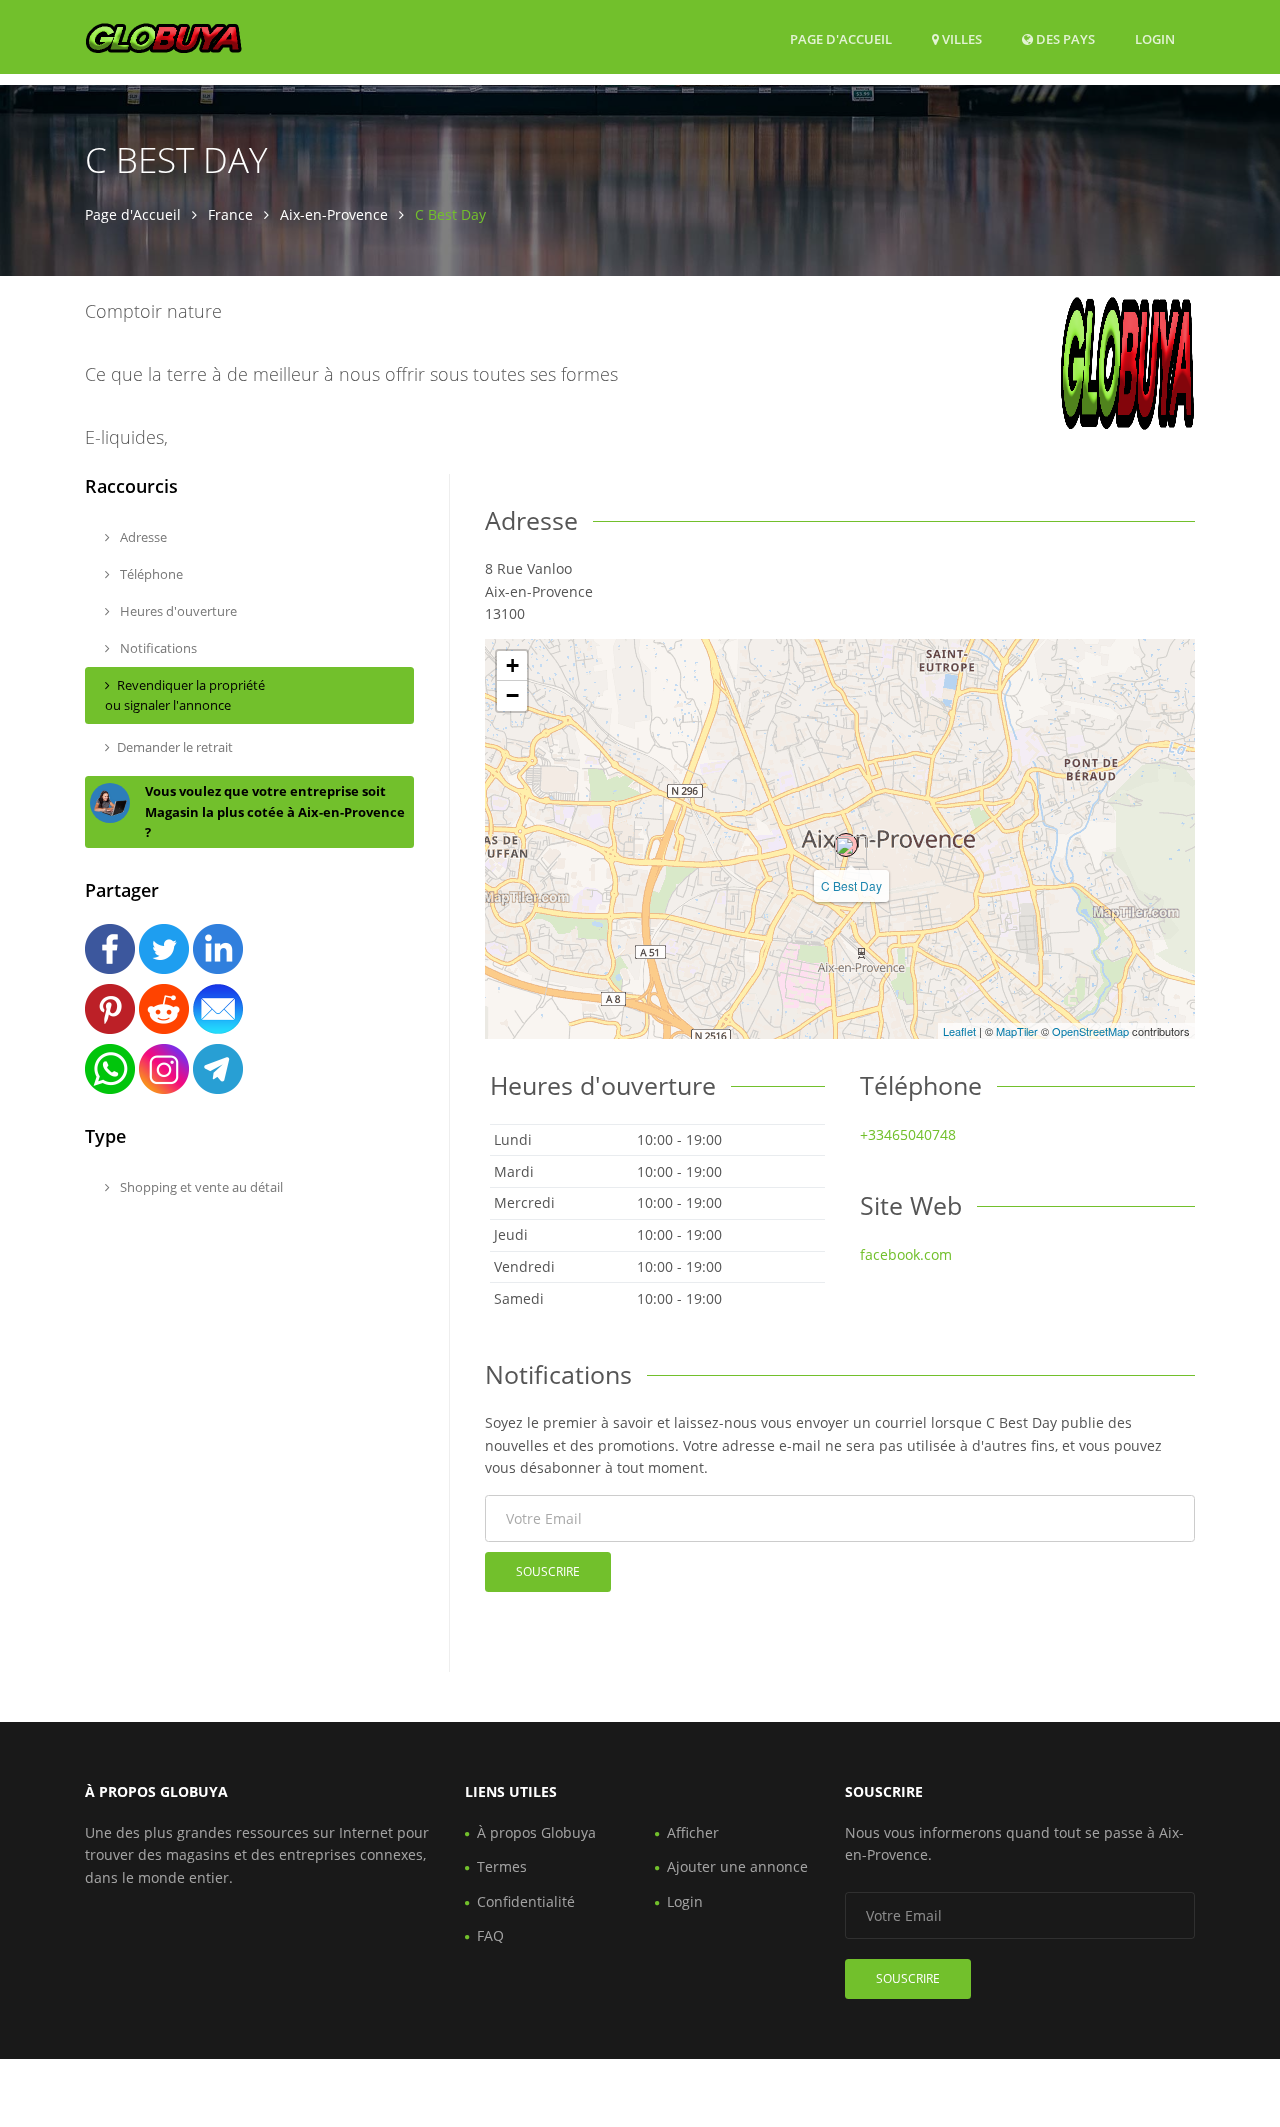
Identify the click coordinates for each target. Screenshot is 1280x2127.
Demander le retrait (175, 747)
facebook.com (906, 1254)
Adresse (142, 537)
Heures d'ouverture (177, 611)
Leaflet (959, 1031)
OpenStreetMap (1090, 1031)
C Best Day (851, 885)
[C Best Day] (846, 845)
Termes (502, 1866)
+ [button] (512, 665)
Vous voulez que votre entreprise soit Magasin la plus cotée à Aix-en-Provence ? (275, 812)
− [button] (512, 695)
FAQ (490, 1935)
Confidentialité (526, 1901)
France (230, 214)
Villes (960, 39)
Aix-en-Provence (334, 214)
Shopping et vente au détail (200, 1187)
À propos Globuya (536, 1832)
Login (1155, 38)
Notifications (157, 648)
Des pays (1064, 38)
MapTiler (1017, 1031)
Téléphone (150, 574)
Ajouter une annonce (737, 1866)
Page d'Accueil (841, 39)
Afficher (693, 1832)
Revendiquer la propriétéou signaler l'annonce (185, 695)
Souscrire (548, 1571)
